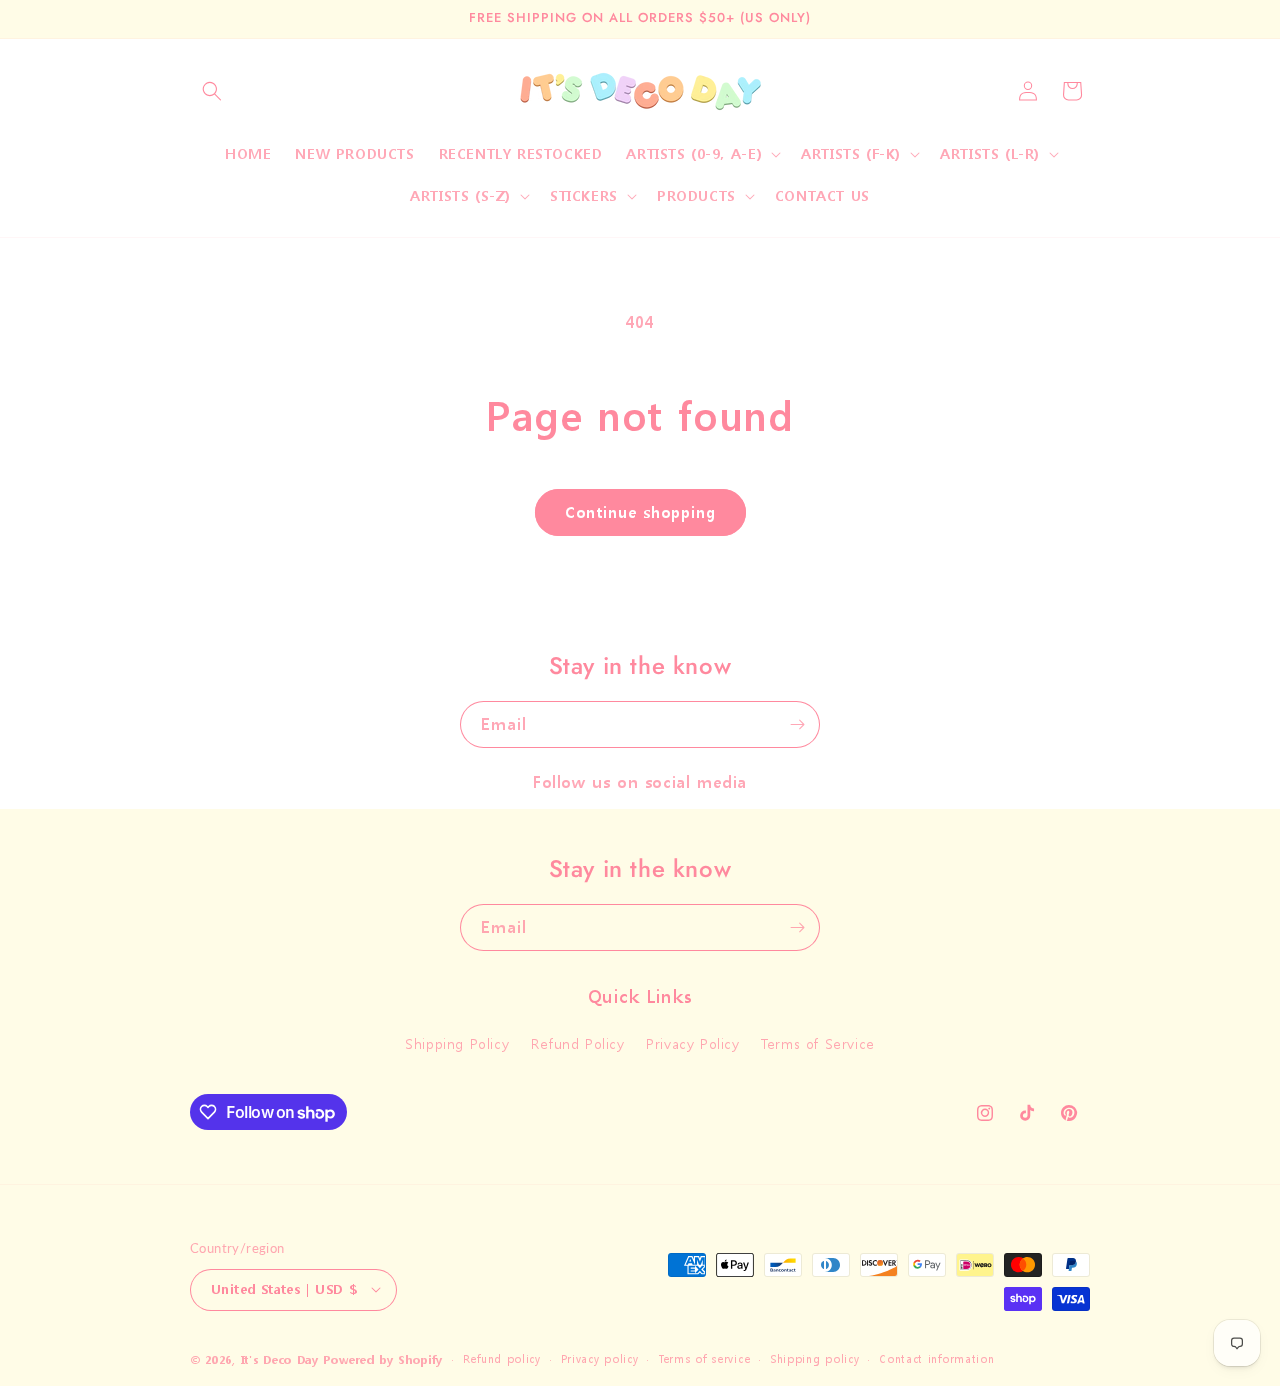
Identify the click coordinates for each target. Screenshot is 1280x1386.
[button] (212, 91)
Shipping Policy (457, 1044)
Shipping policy (815, 1358)
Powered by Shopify (383, 1359)
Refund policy (502, 1358)
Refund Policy (578, 1044)
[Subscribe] (797, 724)
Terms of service (704, 1358)
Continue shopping (640, 512)
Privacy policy (600, 1358)
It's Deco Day (280, 1359)
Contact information (936, 1358)
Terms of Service (818, 1044)
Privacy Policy (692, 1044)
